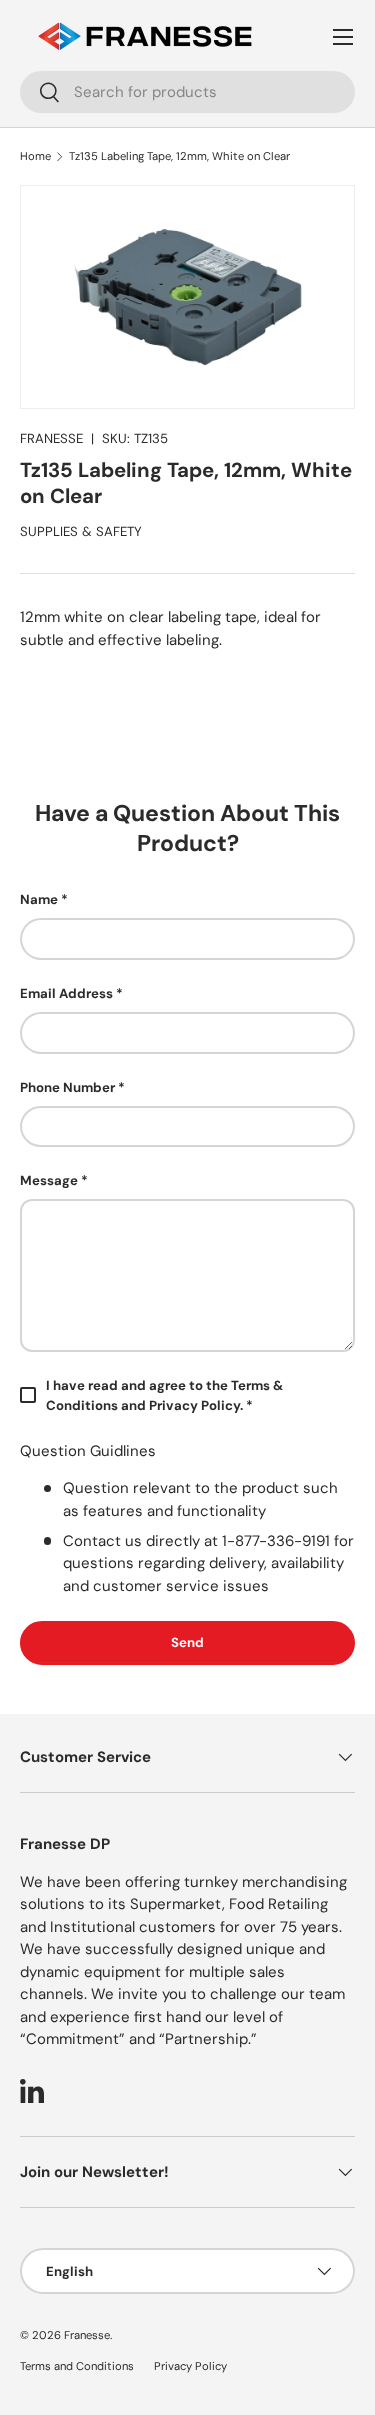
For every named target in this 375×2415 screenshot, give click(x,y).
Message (49, 1180)
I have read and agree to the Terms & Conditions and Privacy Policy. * (164, 1395)
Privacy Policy (190, 2366)
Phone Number (67, 1087)
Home (35, 156)
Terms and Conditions (77, 2366)
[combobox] (187, 92)
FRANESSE (51, 438)
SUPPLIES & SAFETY (81, 531)
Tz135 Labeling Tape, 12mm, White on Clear (179, 156)
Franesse (87, 2335)
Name (39, 899)
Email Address (66, 993)
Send (187, 1642)
